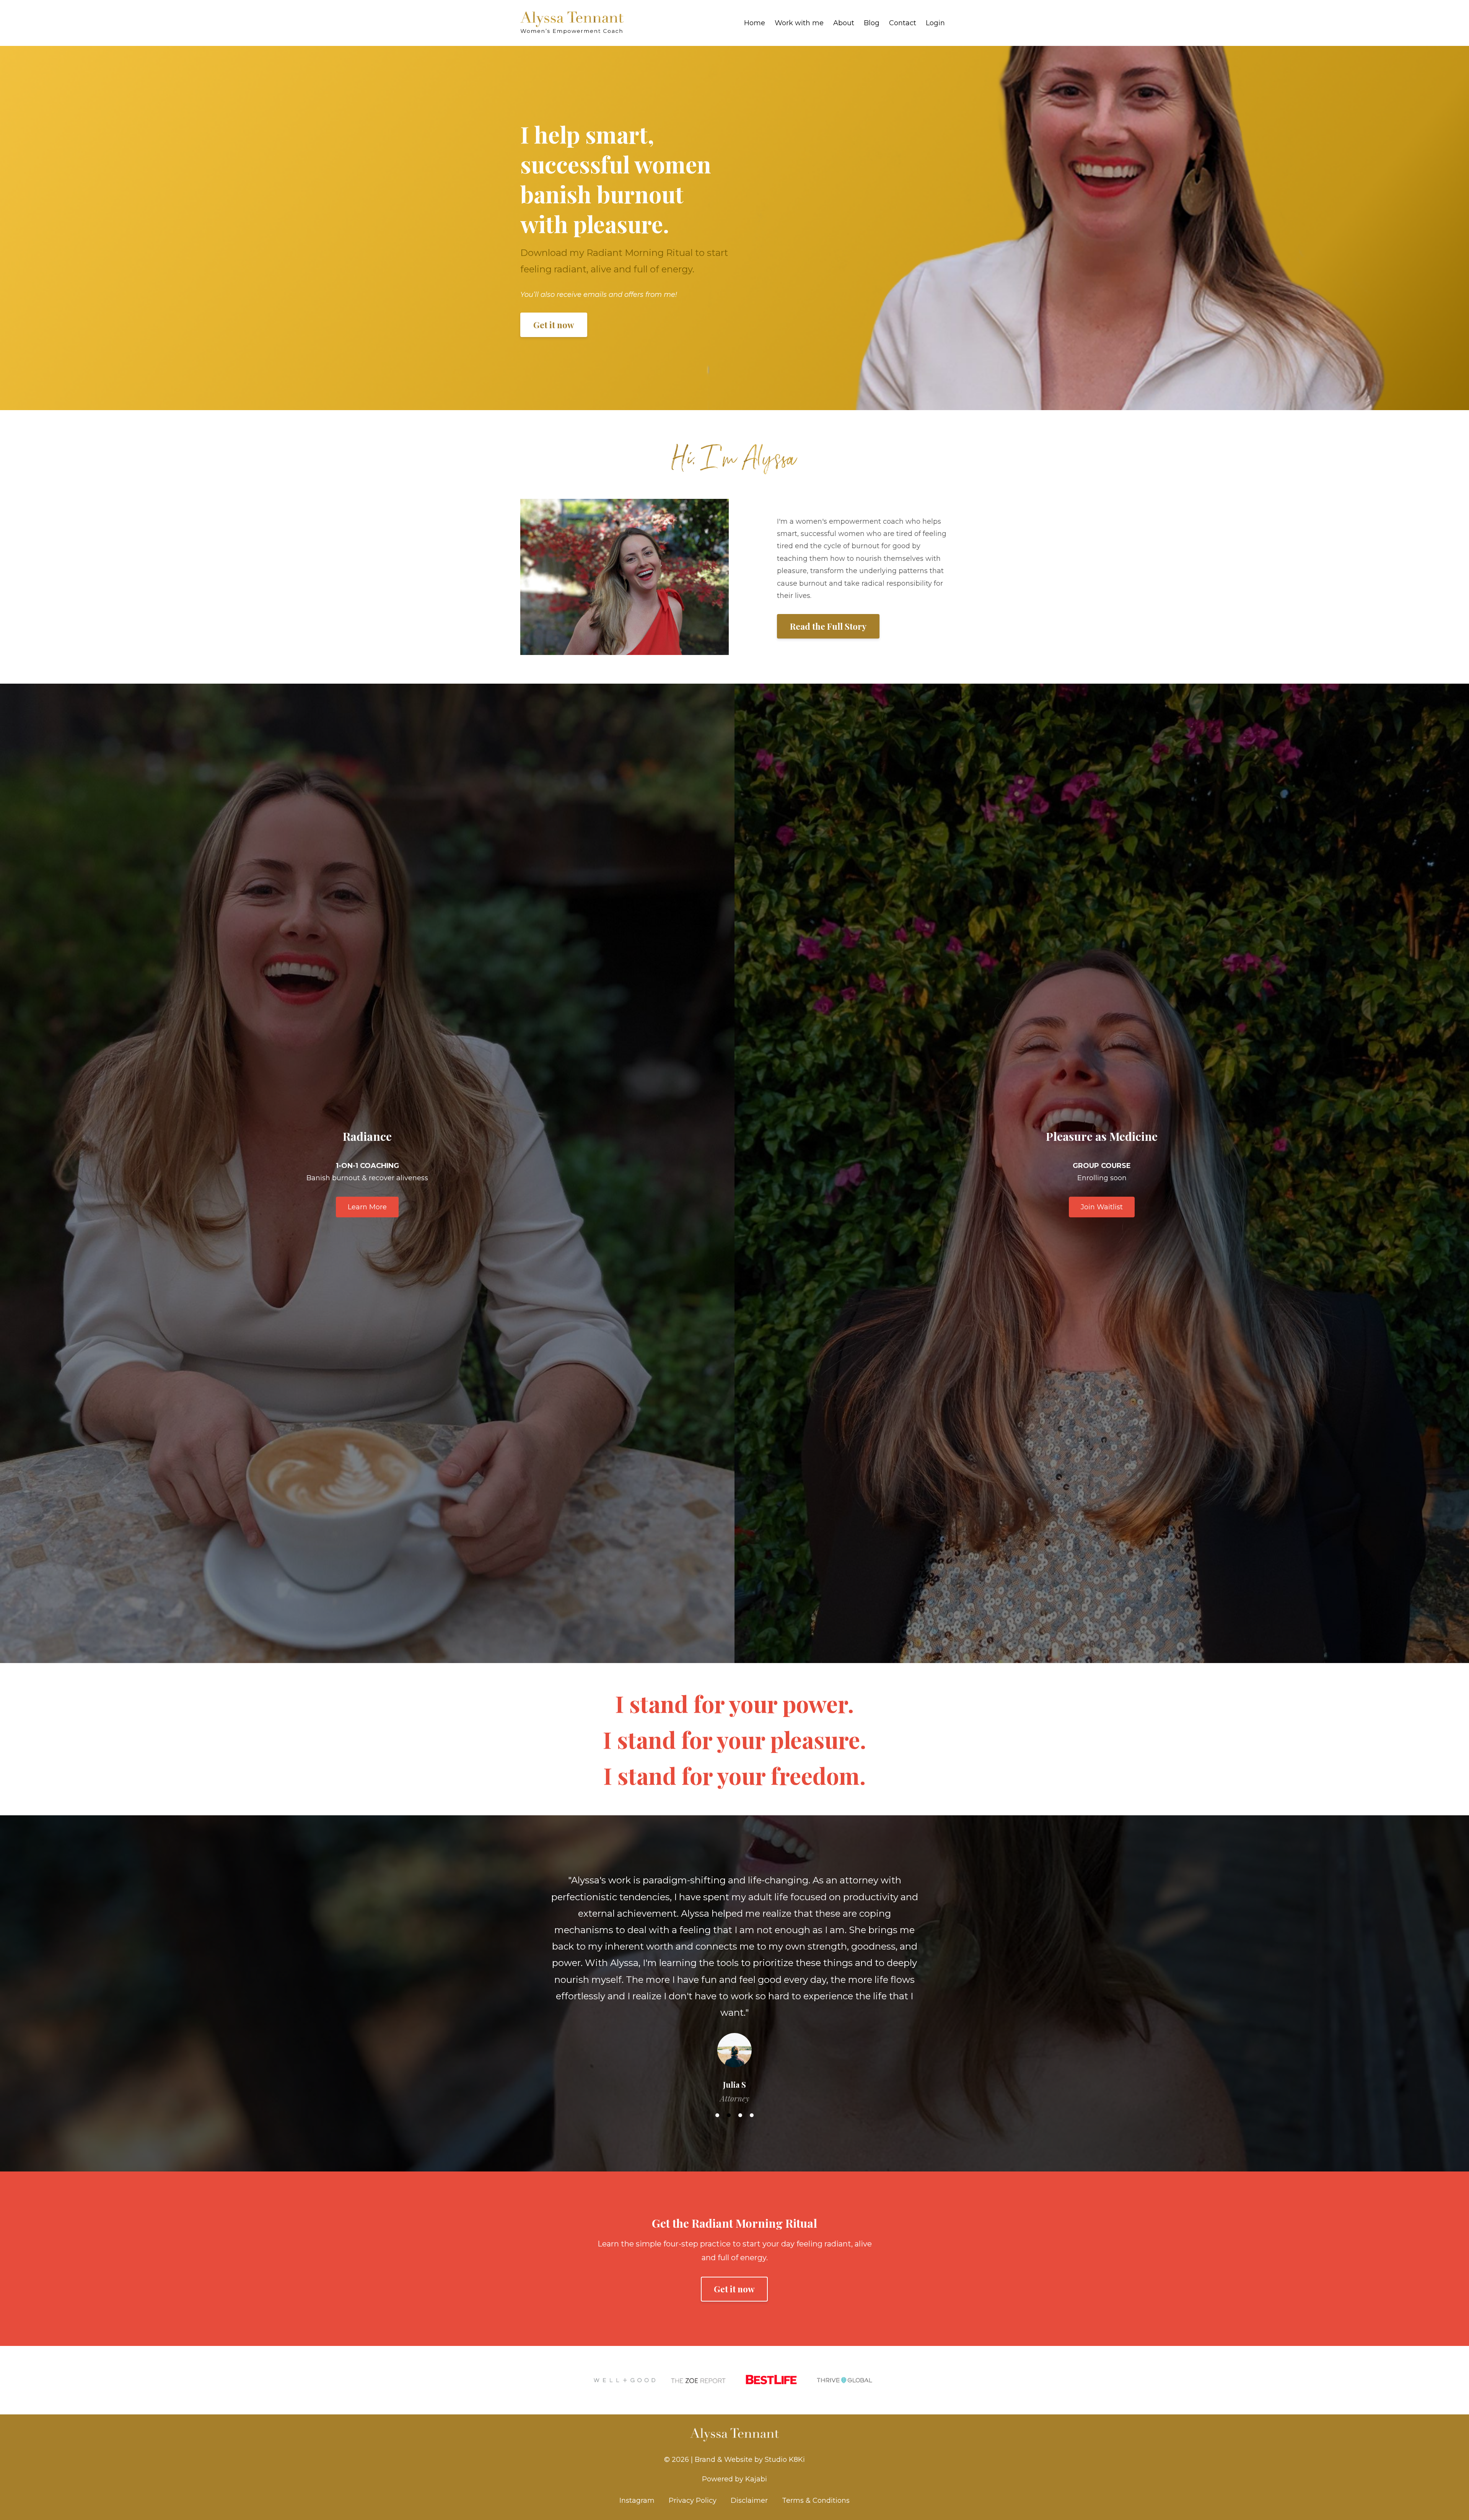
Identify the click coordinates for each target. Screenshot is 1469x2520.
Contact (903, 23)
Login (935, 23)
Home (755, 23)
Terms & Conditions (816, 2484)
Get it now (554, 325)
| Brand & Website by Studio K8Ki (748, 2443)
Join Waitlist (1102, 1207)
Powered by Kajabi (734, 2463)
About (844, 23)
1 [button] (717, 2099)
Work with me (799, 23)
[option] (734, 1975)
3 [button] (740, 2099)
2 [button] (729, 2099)
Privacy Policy (693, 2484)
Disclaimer (749, 2484)
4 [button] (752, 2099)
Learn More (367, 1207)
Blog (872, 23)
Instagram (637, 2484)
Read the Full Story (828, 626)
